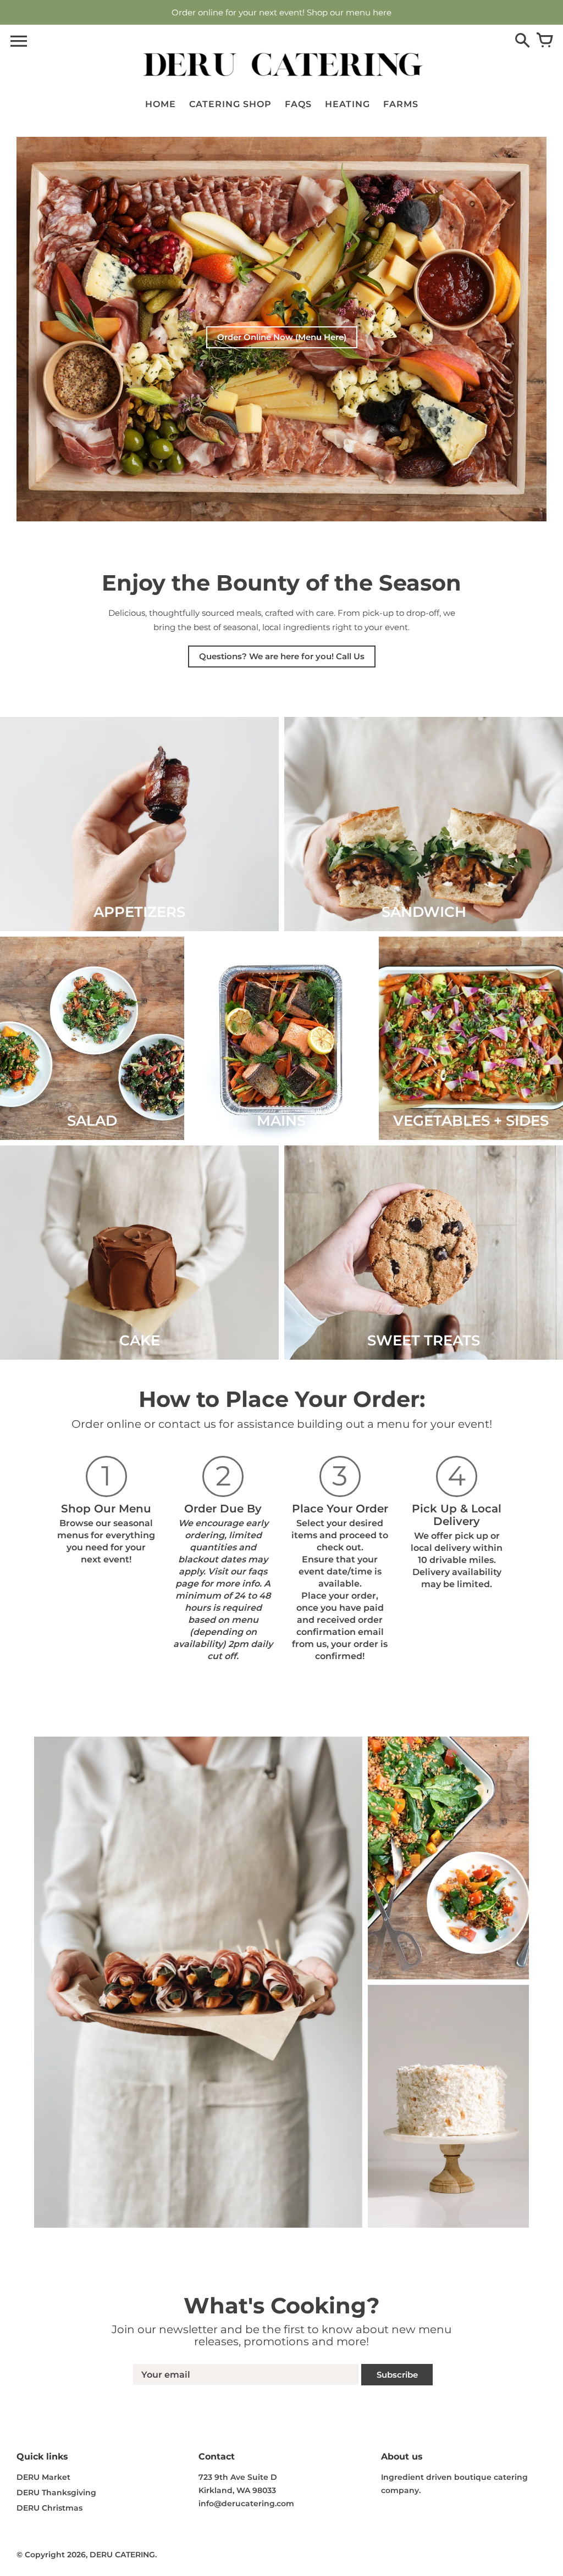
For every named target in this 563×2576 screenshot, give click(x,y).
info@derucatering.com (246, 2503)
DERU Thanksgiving (56, 2492)
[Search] (522, 41)
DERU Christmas (49, 2508)
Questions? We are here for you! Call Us (282, 656)
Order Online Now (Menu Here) (282, 337)
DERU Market (43, 2477)
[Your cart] (544, 41)
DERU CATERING (122, 2555)
